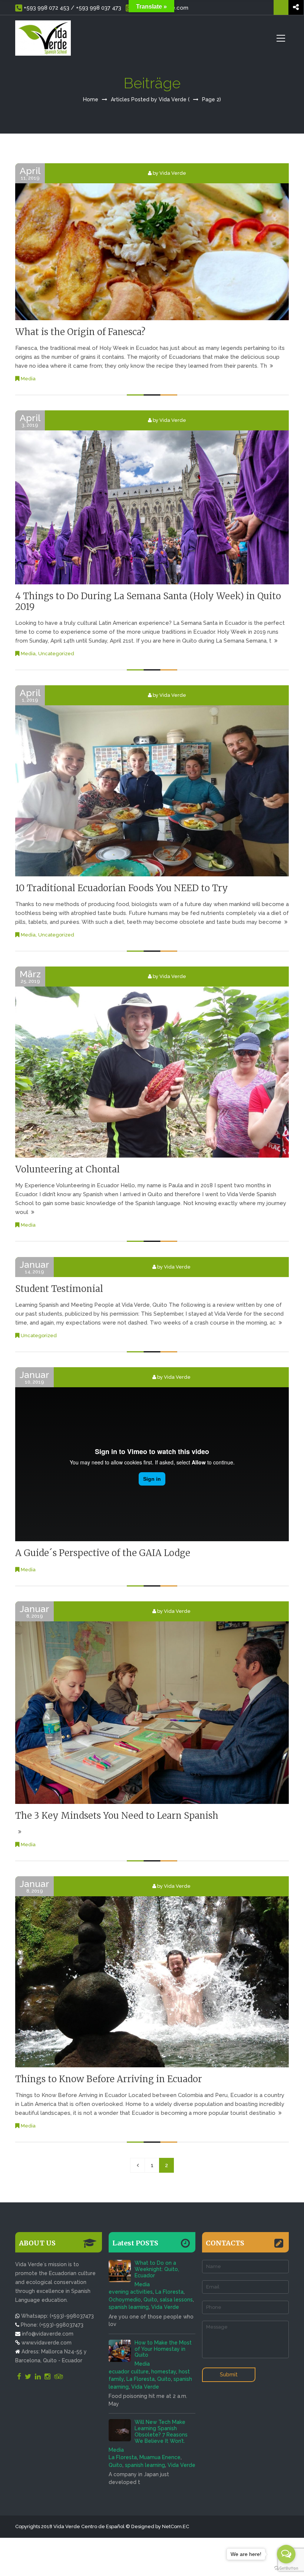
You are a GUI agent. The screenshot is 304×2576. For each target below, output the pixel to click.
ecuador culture (129, 2372)
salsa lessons (176, 2300)
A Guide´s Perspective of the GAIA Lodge (103, 1553)
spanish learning (129, 2307)
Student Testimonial (59, 1289)
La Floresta (169, 2292)
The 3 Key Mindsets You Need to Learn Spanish (117, 1816)
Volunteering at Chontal (67, 1169)
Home (91, 99)
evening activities (131, 2292)
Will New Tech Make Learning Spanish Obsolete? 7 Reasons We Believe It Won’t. (161, 2431)
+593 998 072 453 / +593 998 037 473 (72, 8)
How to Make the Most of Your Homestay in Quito (163, 2349)
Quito (150, 2300)
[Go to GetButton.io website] (286, 2568)
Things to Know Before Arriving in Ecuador (109, 2079)
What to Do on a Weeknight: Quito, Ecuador (157, 2269)
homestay (164, 2372)
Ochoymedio (125, 2300)
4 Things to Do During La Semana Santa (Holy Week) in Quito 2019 (148, 601)
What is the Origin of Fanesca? (80, 332)
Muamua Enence (160, 2457)
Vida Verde (165, 2307)
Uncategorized (56, 654)
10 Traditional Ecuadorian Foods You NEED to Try (122, 888)
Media (28, 379)
